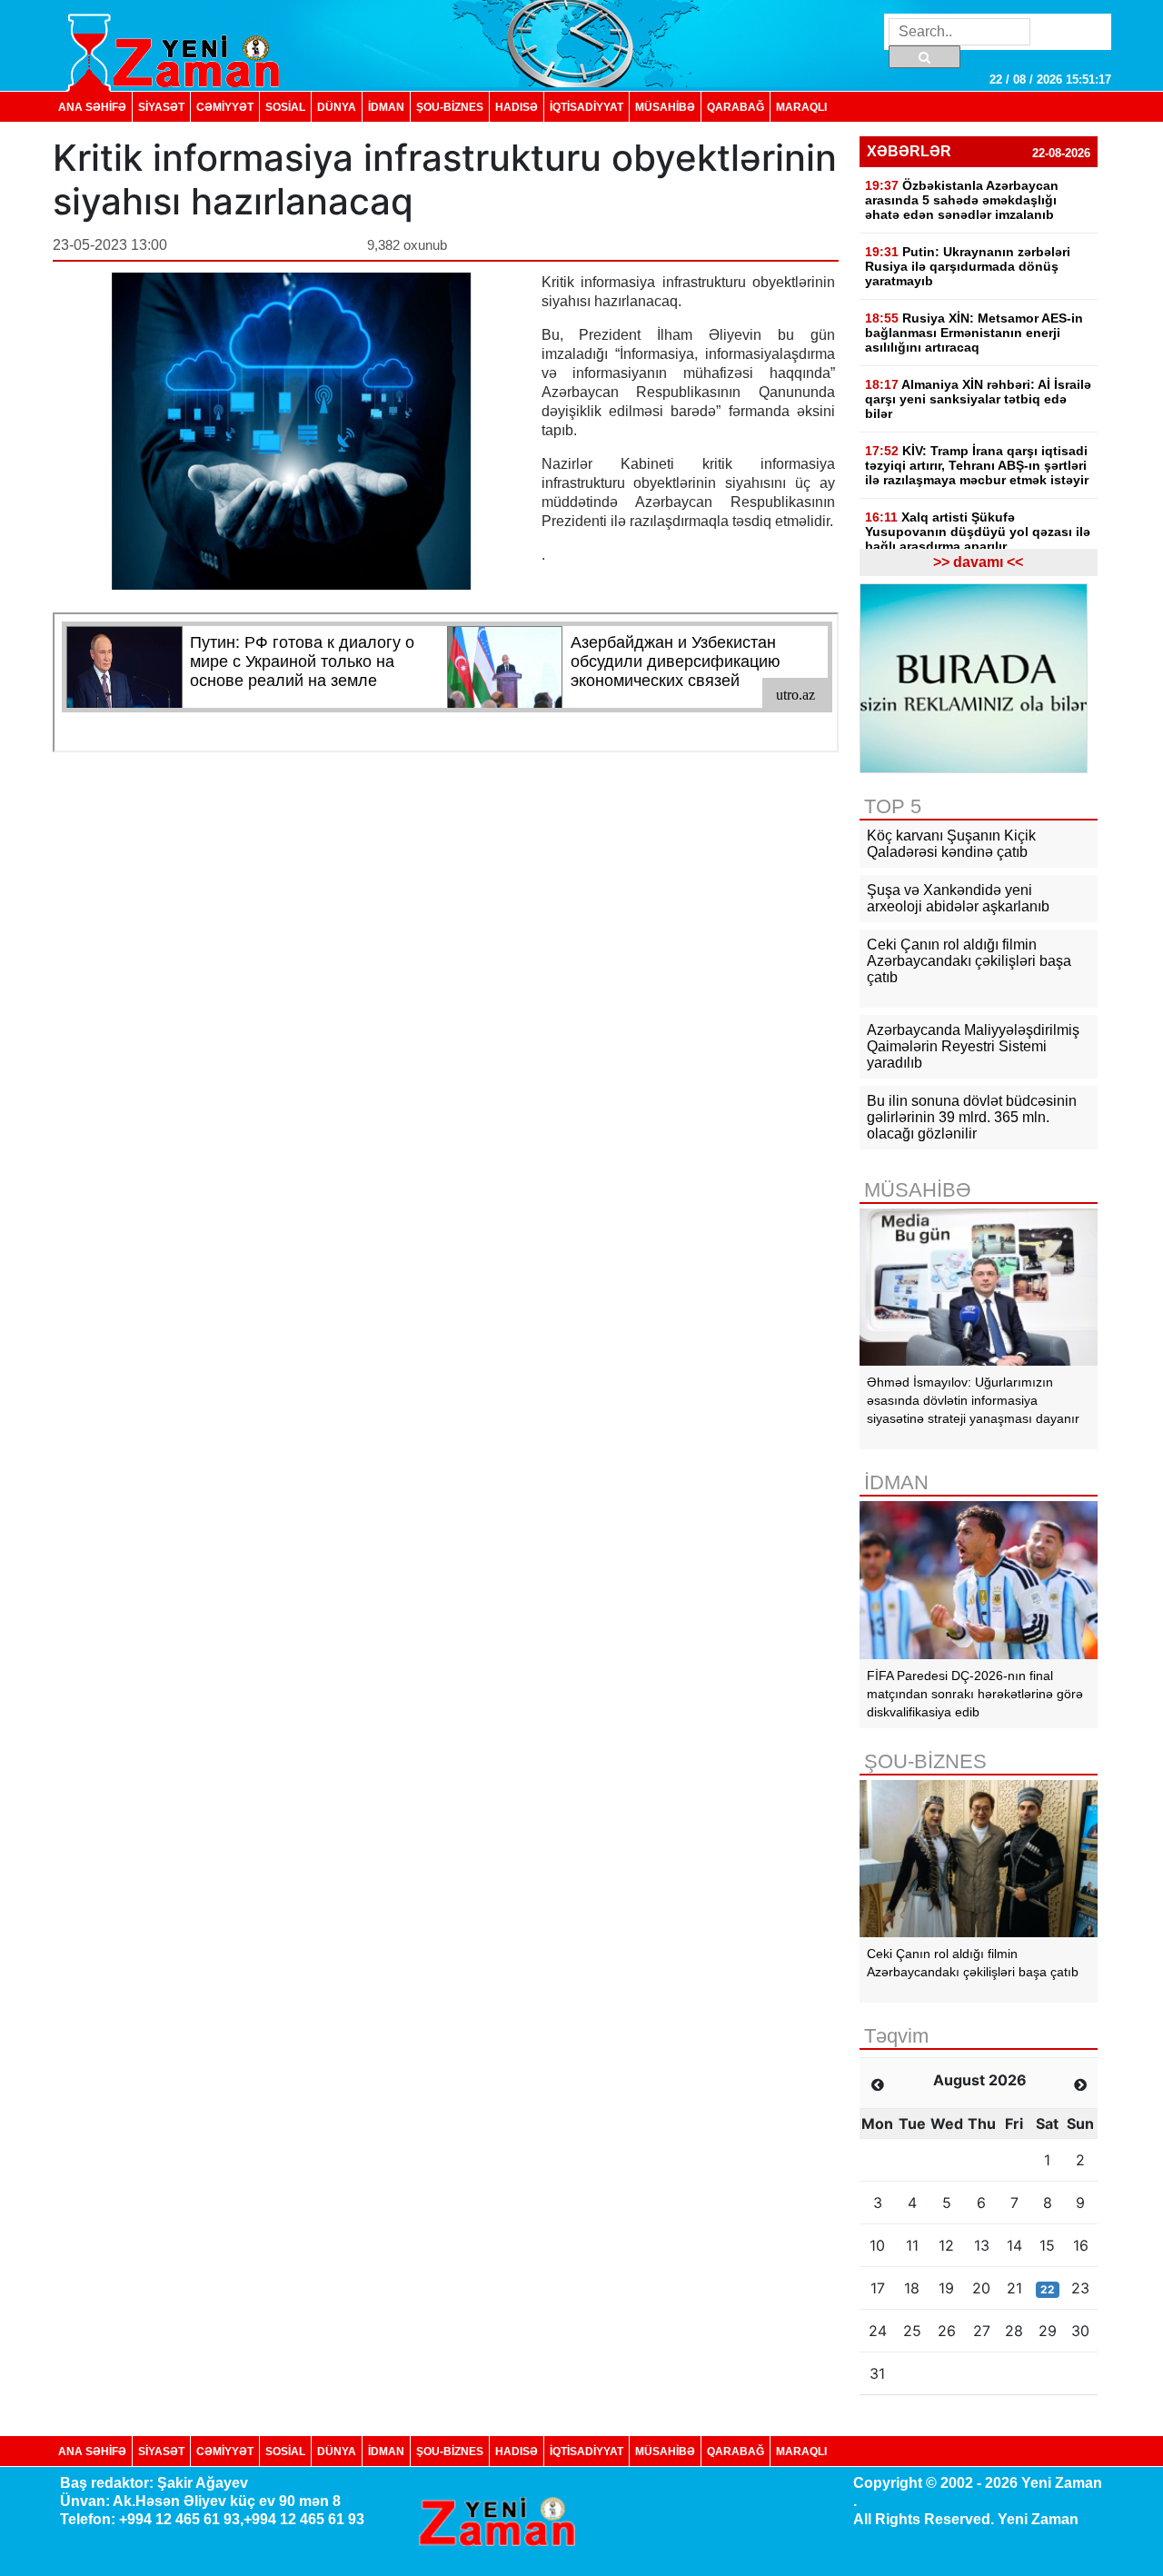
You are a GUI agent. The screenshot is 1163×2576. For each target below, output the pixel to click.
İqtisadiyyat (586, 107)
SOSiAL (285, 107)
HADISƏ (517, 107)
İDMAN (386, 107)
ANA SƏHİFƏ (92, 107)
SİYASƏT (161, 107)
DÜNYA (337, 107)
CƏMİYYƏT (225, 107)
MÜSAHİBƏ (665, 107)
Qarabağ (736, 107)
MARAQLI (801, 107)
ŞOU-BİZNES (450, 107)
